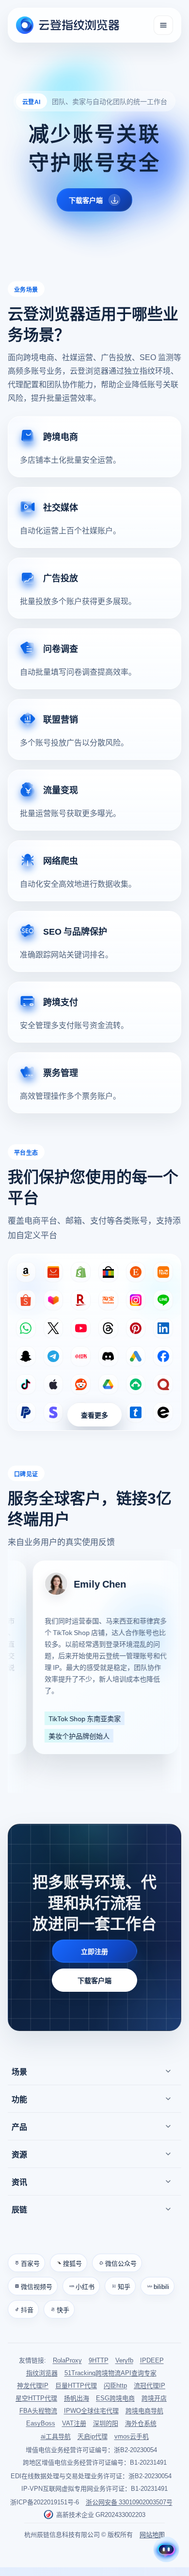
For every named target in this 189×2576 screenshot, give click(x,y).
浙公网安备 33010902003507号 (129, 2502)
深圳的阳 (106, 2423)
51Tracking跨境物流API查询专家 (110, 2372)
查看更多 (94, 1415)
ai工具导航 (56, 2436)
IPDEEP (152, 2360)
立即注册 (94, 1951)
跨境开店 (154, 2398)
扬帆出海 (77, 2398)
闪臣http (115, 2386)
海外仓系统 (141, 2423)
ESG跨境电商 (115, 2398)
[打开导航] (163, 25)
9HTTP (99, 2360)
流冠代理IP (150, 2386)
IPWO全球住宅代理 (91, 2411)
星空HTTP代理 (36, 2398)
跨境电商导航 (144, 2411)
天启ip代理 (93, 2436)
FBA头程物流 (38, 2411)
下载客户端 (94, 1980)
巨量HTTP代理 (76, 2386)
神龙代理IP (33, 2386)
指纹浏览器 (42, 2372)
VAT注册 (74, 2423)
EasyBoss (41, 2423)
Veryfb (124, 2360)
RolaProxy (67, 2360)
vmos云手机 (132, 2436)
